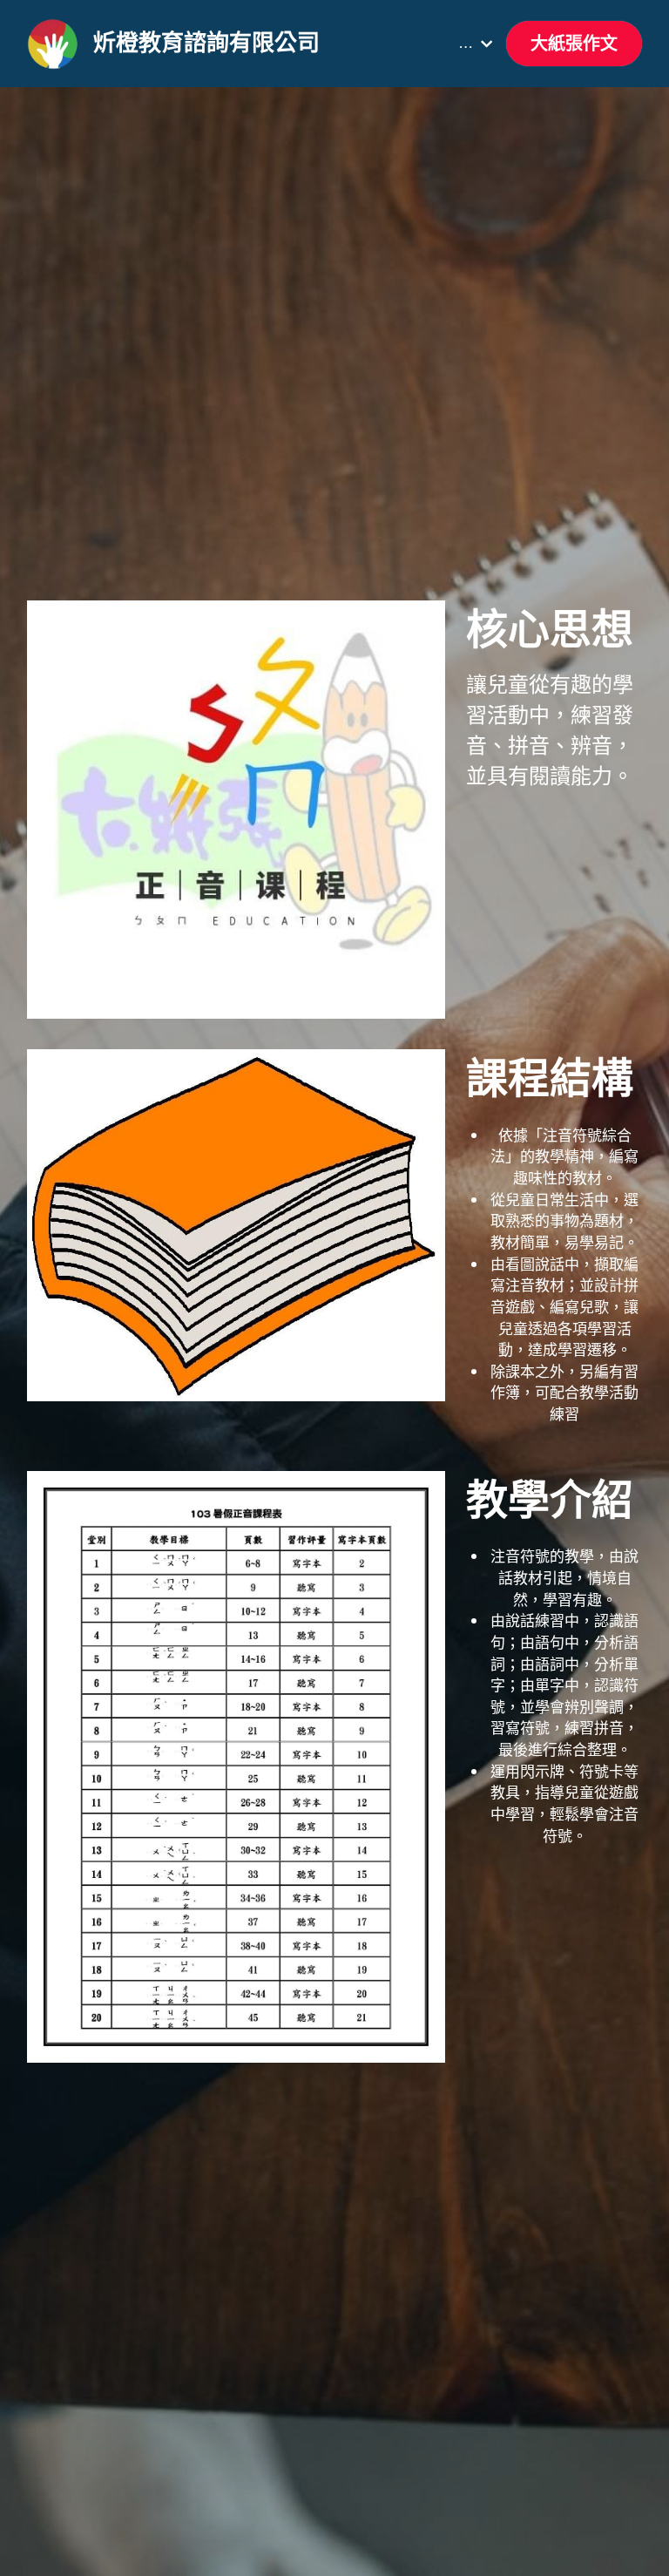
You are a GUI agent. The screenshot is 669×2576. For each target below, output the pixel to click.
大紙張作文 (574, 43)
